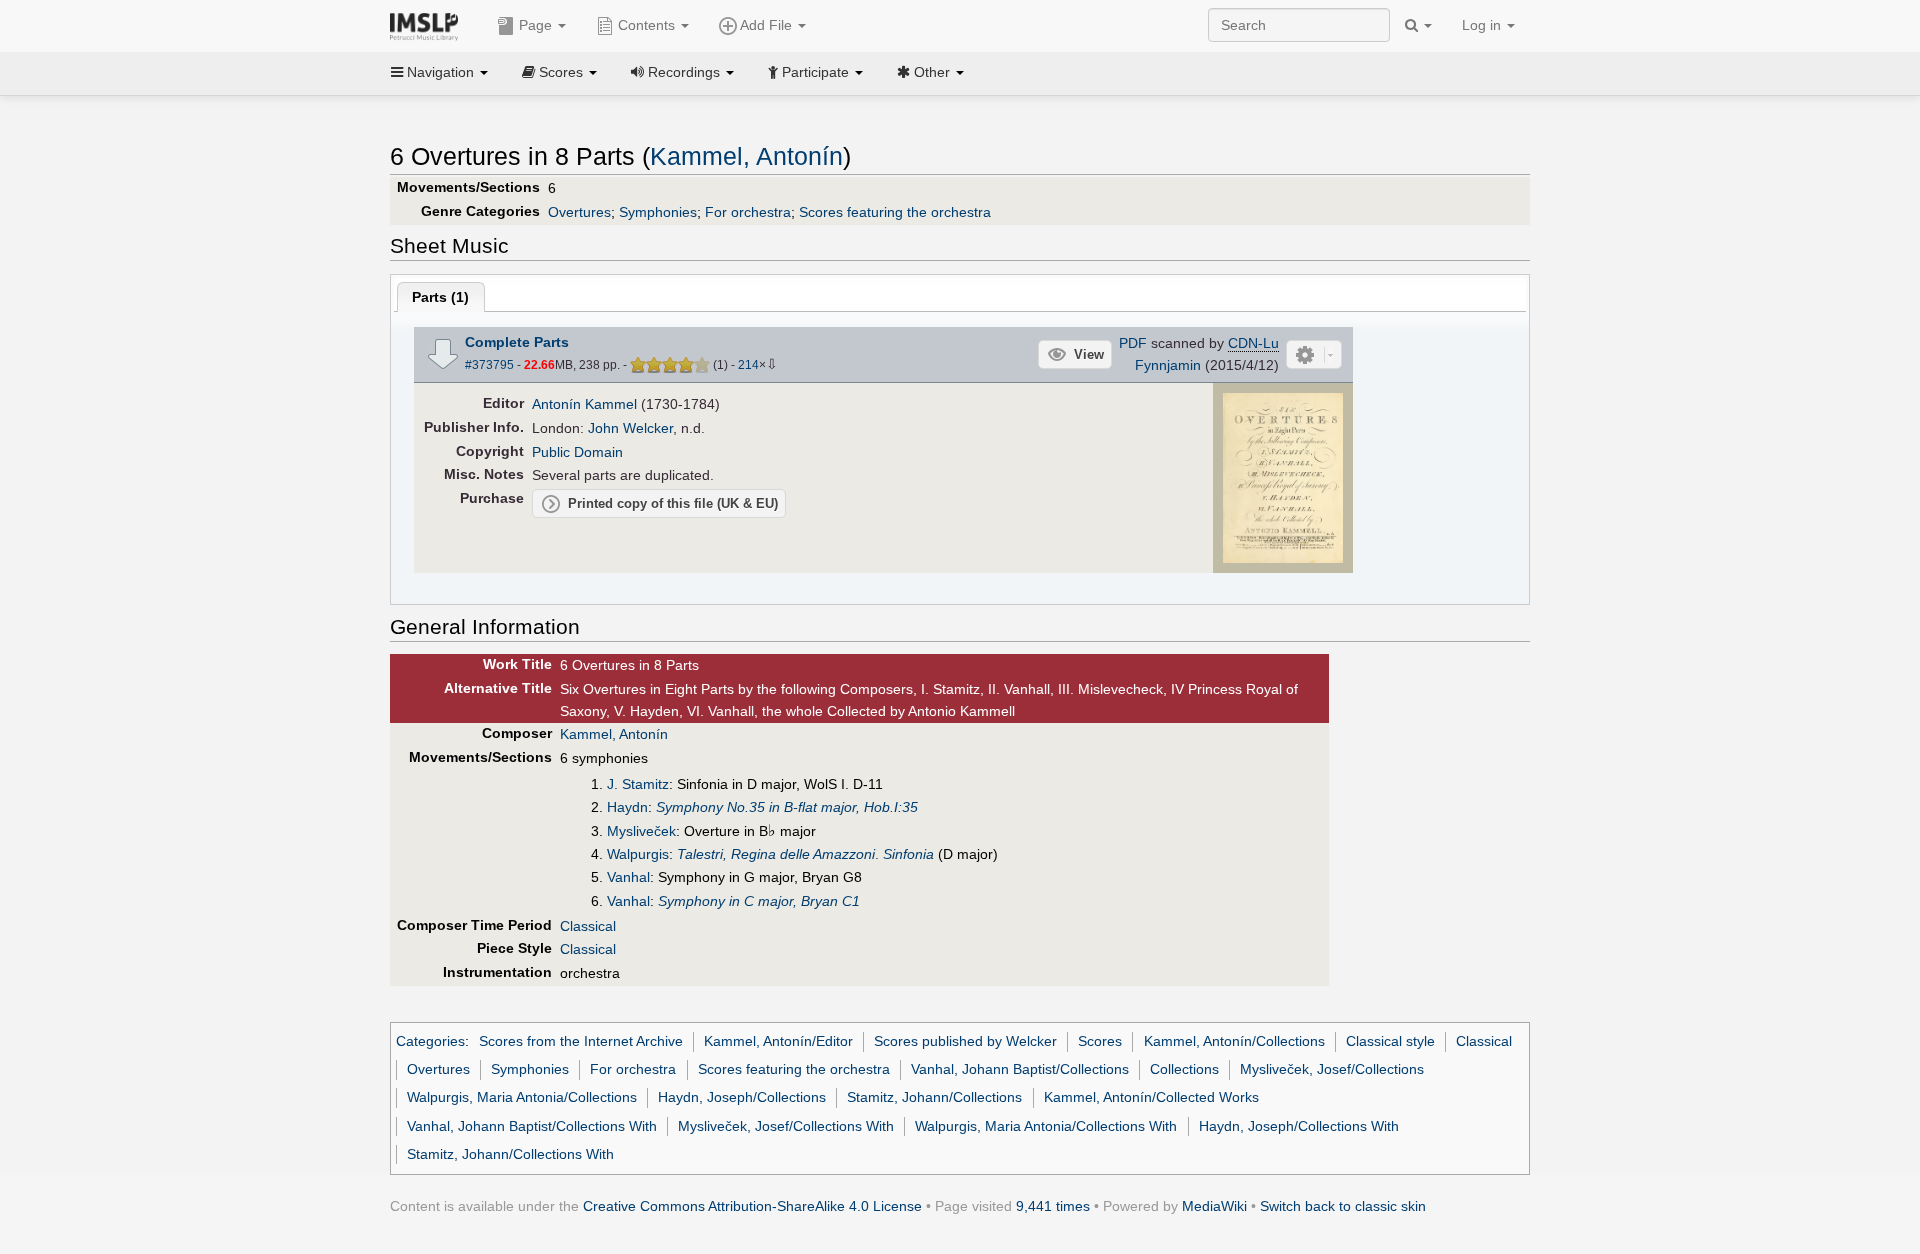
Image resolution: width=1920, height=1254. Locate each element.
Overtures (579, 212)
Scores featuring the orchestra (895, 212)
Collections (1184, 1069)
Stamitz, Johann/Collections (934, 1097)
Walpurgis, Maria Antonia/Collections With (1046, 1126)
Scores (1100, 1041)
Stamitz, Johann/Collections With (510, 1154)
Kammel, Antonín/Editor (778, 1041)
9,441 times (1053, 1206)
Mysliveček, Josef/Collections (1332, 1069)
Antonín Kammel (584, 404)
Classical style (1390, 1041)
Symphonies (658, 212)
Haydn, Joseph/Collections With (1299, 1126)
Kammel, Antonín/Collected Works (1151, 1097)
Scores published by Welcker (965, 1041)
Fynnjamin (1168, 365)
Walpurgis (638, 854)
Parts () (440, 297)
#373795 (489, 365)
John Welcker (630, 428)
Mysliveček (641, 831)
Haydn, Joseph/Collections (742, 1097)
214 (748, 365)
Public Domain (577, 452)
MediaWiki (1214, 1206)
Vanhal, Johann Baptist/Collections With (532, 1126)
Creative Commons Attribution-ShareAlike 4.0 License (752, 1206)
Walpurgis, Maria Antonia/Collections (522, 1097)
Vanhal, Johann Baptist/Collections (1020, 1069)
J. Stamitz (638, 784)
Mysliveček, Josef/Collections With (786, 1126)
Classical (588, 926)
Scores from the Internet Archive (581, 1041)
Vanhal (628, 877)
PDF (1133, 343)
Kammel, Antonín (746, 156)
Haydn (627, 807)
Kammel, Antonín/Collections (1234, 1041)
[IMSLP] (428, 25)
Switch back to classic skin (1343, 1206)
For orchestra (748, 212)
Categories (430, 1041)
